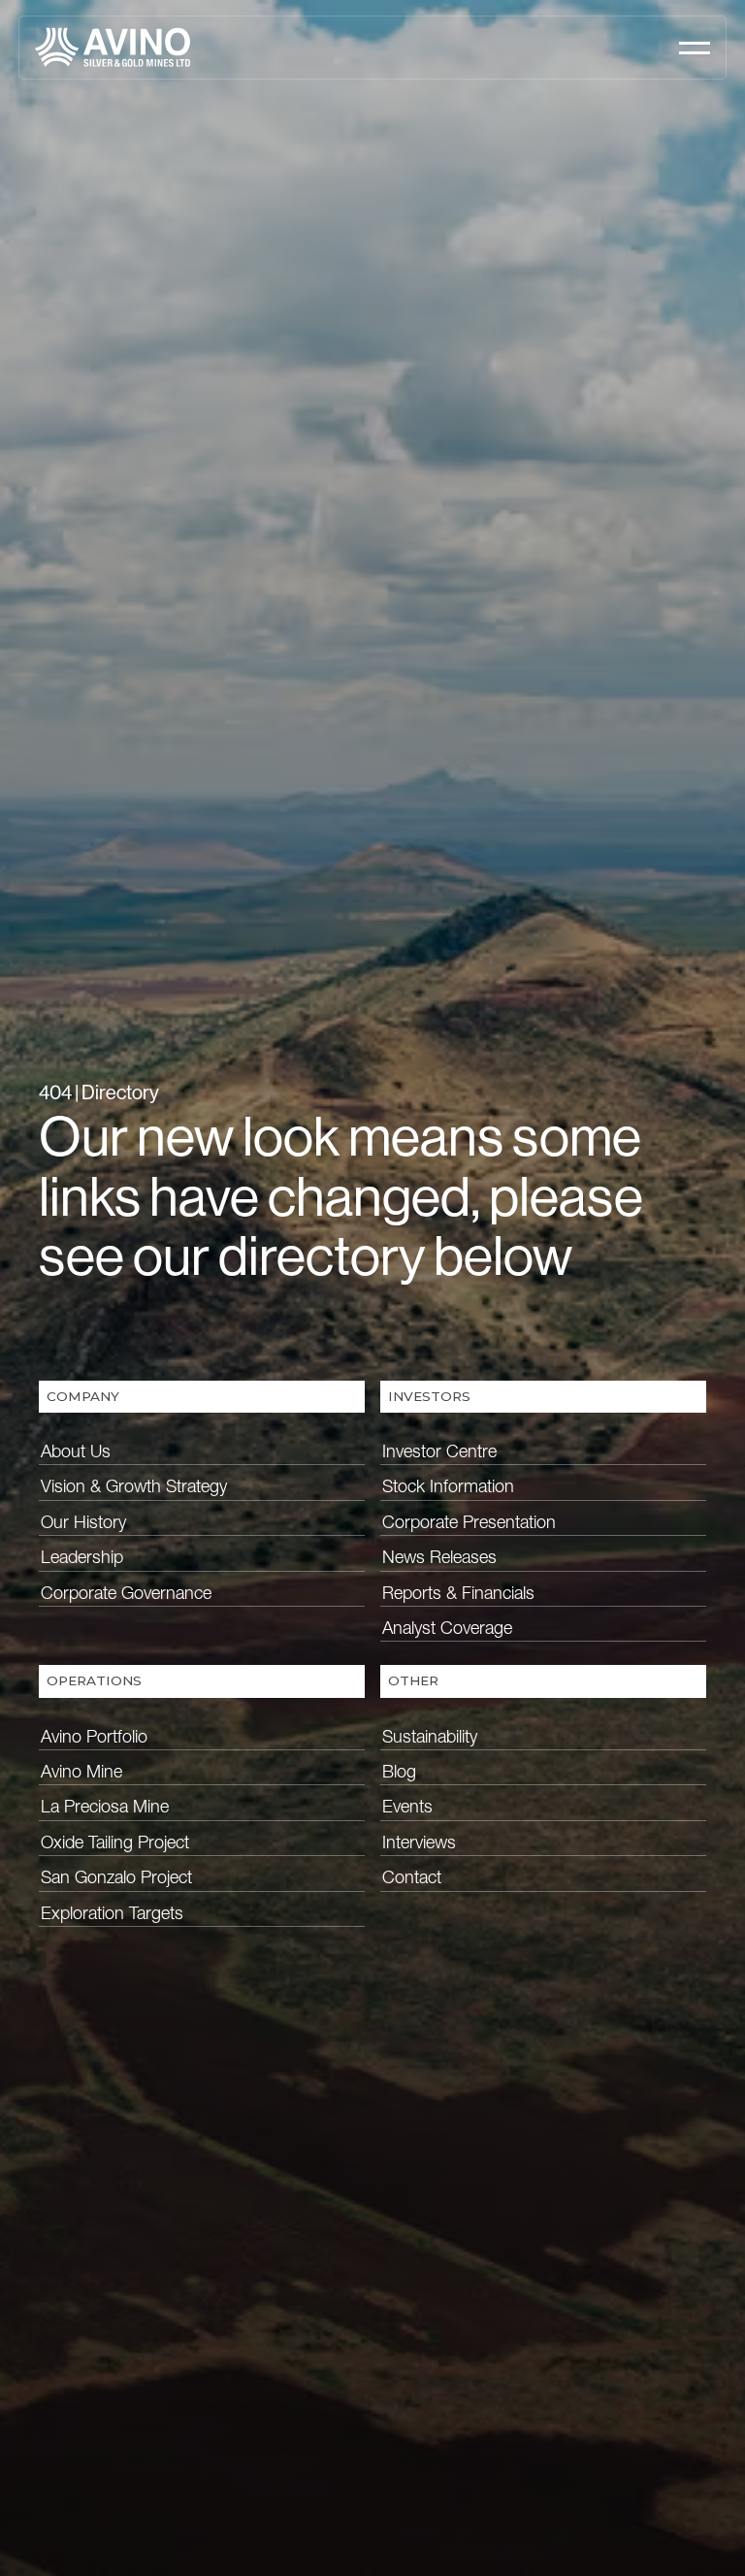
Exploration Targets (112, 1913)
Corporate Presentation (469, 1522)
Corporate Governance (126, 1593)
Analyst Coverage (447, 1628)
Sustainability (430, 1736)
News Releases (439, 1557)
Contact (412, 1877)
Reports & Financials (458, 1593)
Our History (83, 1522)
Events (407, 1806)
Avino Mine (81, 1771)
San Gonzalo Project (116, 1877)
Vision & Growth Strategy (134, 1486)
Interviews (419, 1842)
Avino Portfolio (94, 1736)
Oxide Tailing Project (115, 1842)
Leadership (82, 1557)
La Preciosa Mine (105, 1806)
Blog (399, 1771)
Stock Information (448, 1486)
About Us (76, 1451)
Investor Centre (439, 1451)
